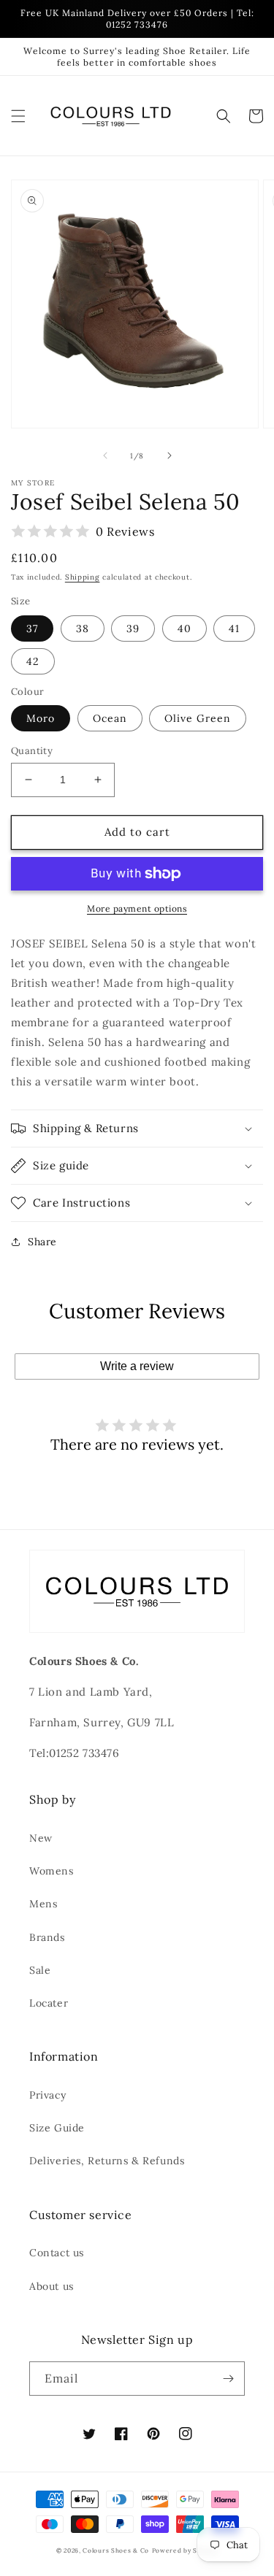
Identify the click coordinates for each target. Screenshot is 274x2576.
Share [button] (42, 1242)
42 (33, 661)
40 (184, 628)
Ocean (110, 718)
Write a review (137, 1366)
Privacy (47, 2095)
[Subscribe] (228, 2379)
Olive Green (198, 718)
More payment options (137, 908)
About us (52, 2286)
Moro (41, 718)
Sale (40, 1970)
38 (83, 628)
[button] (18, 116)
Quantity (32, 751)
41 (234, 628)
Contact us (57, 2253)
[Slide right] (170, 455)
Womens (52, 1871)
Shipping (83, 577)
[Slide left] (105, 455)
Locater (49, 2003)
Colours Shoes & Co (116, 2550)
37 (32, 628)
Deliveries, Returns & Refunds (107, 2161)
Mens (43, 1904)
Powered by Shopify (185, 2550)
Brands (47, 1937)
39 (133, 628)
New (41, 1838)
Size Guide (57, 2128)
